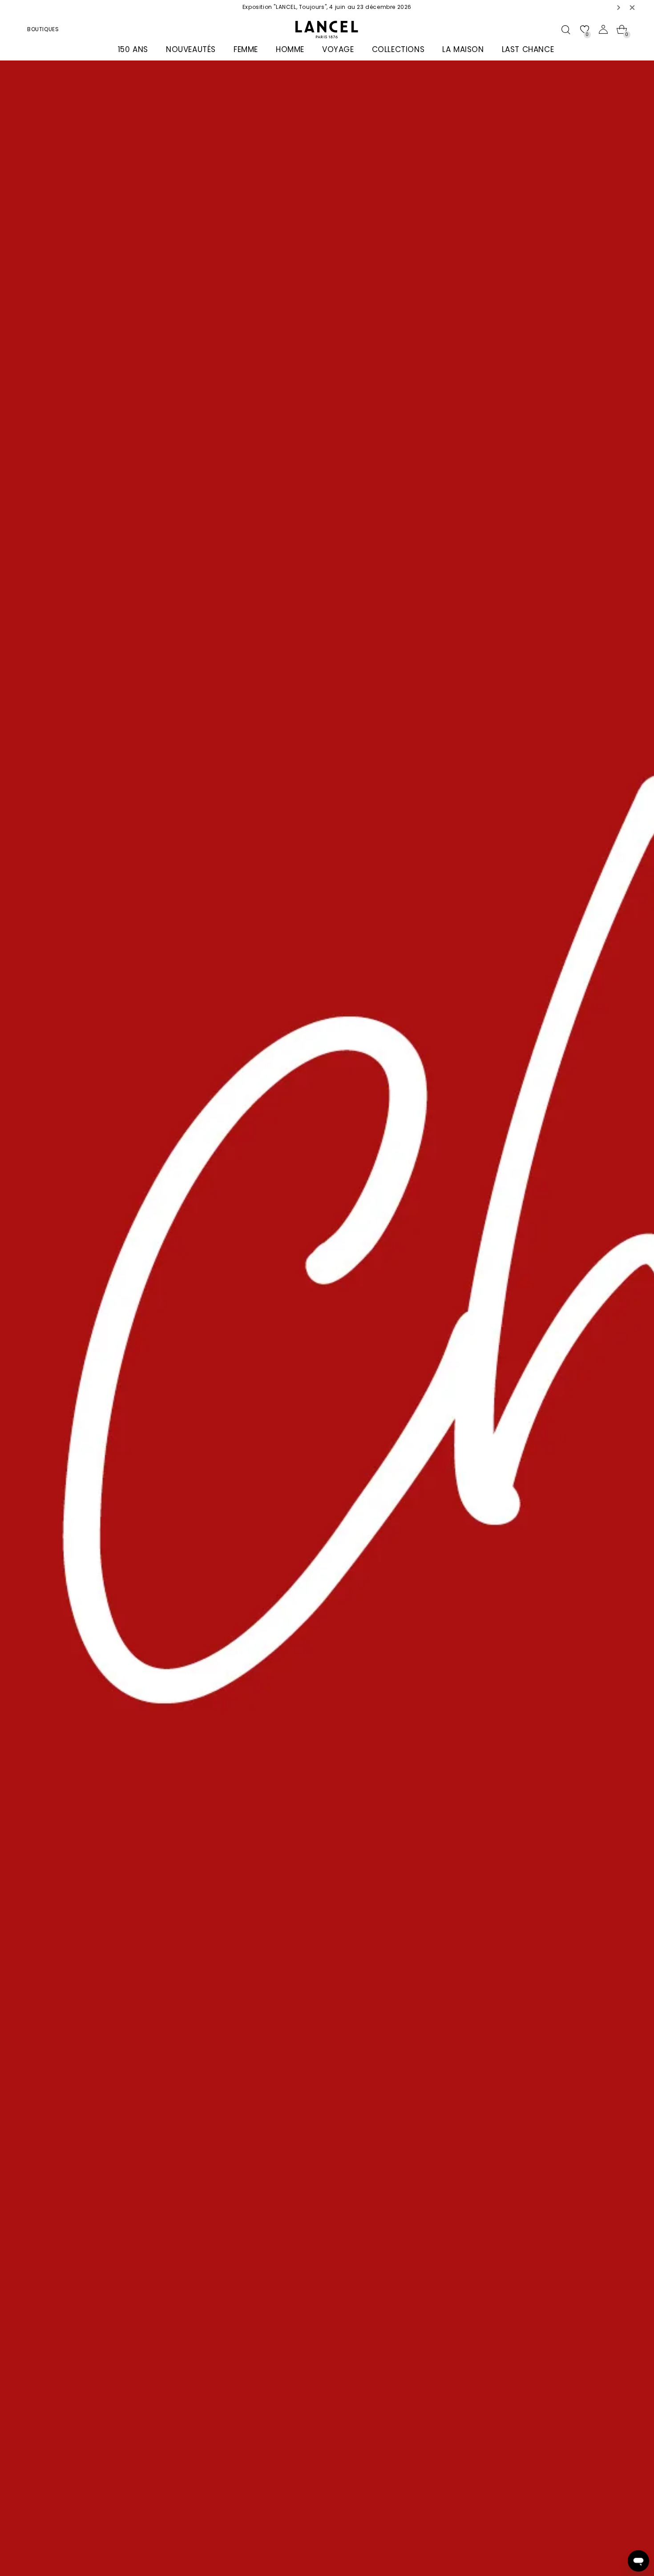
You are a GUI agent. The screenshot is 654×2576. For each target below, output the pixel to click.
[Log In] (603, 29)
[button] (619, 7)
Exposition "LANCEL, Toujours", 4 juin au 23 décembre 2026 (327, 7)
